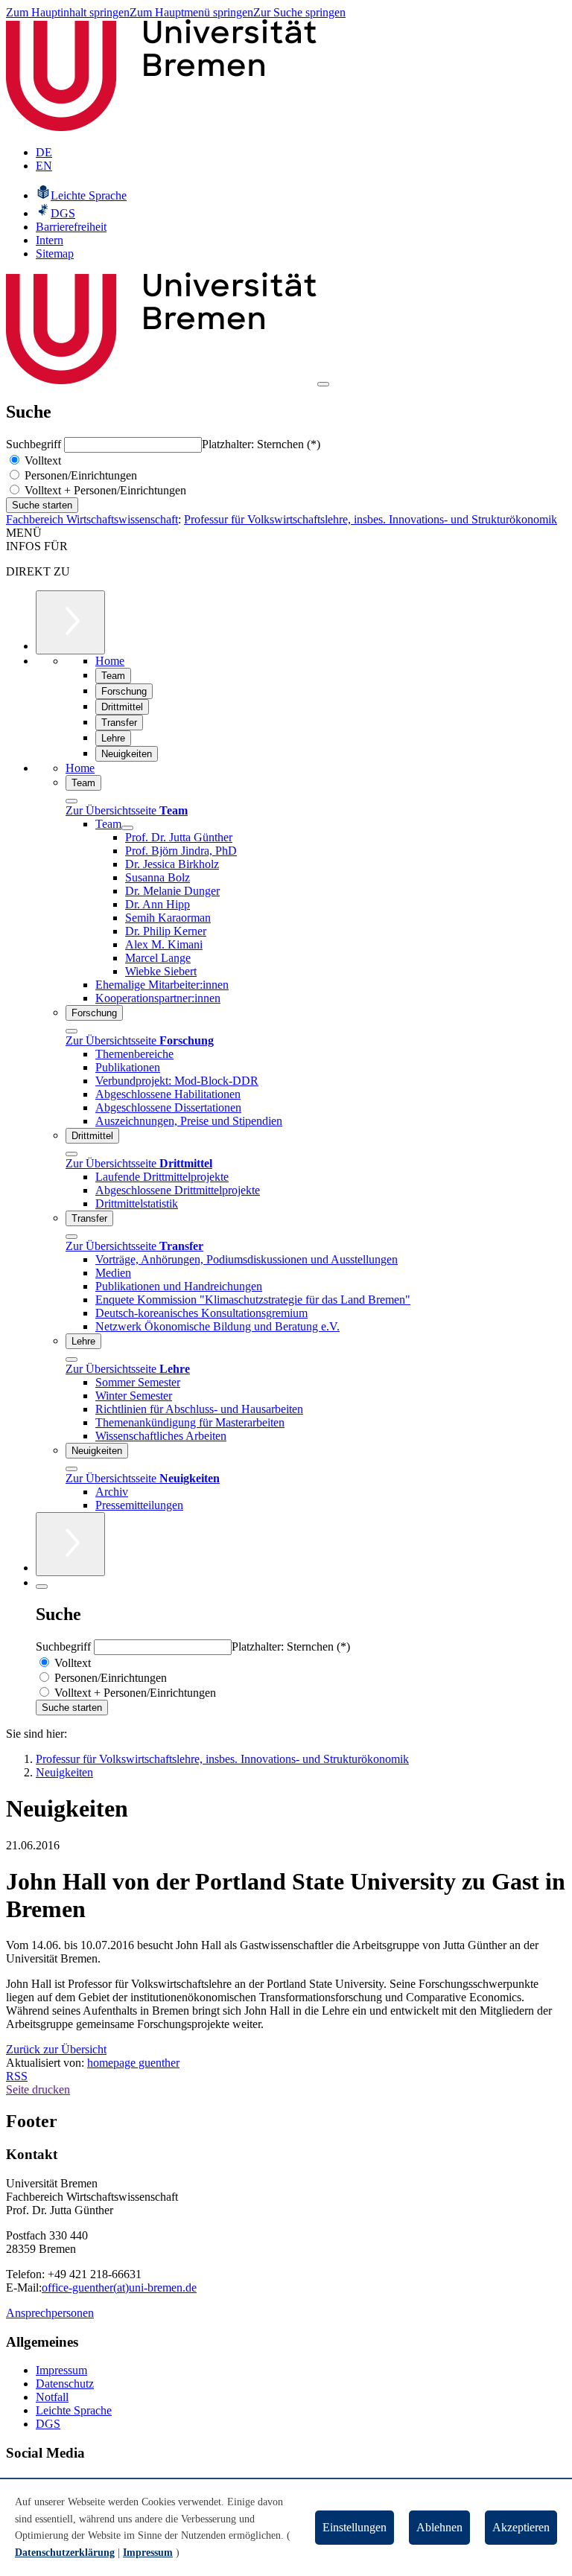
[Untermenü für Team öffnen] (127, 828)
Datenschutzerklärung (65, 2553)
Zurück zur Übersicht (56, 2049)
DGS (48, 2424)
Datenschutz (65, 2384)
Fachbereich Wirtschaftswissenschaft (92, 519)
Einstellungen (355, 2527)
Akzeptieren (521, 2527)
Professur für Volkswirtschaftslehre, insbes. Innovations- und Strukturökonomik (371, 519)
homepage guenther (133, 2063)
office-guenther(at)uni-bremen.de (119, 2288)
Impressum (61, 2370)
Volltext (41, 460)
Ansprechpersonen (50, 2313)
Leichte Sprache (74, 2410)
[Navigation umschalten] (323, 384)
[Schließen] (71, 801)
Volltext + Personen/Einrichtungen (104, 490)
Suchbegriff (35, 444)
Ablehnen (439, 2527)
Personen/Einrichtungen (79, 475)
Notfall (52, 2397)
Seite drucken (38, 2089)
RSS (17, 2076)
